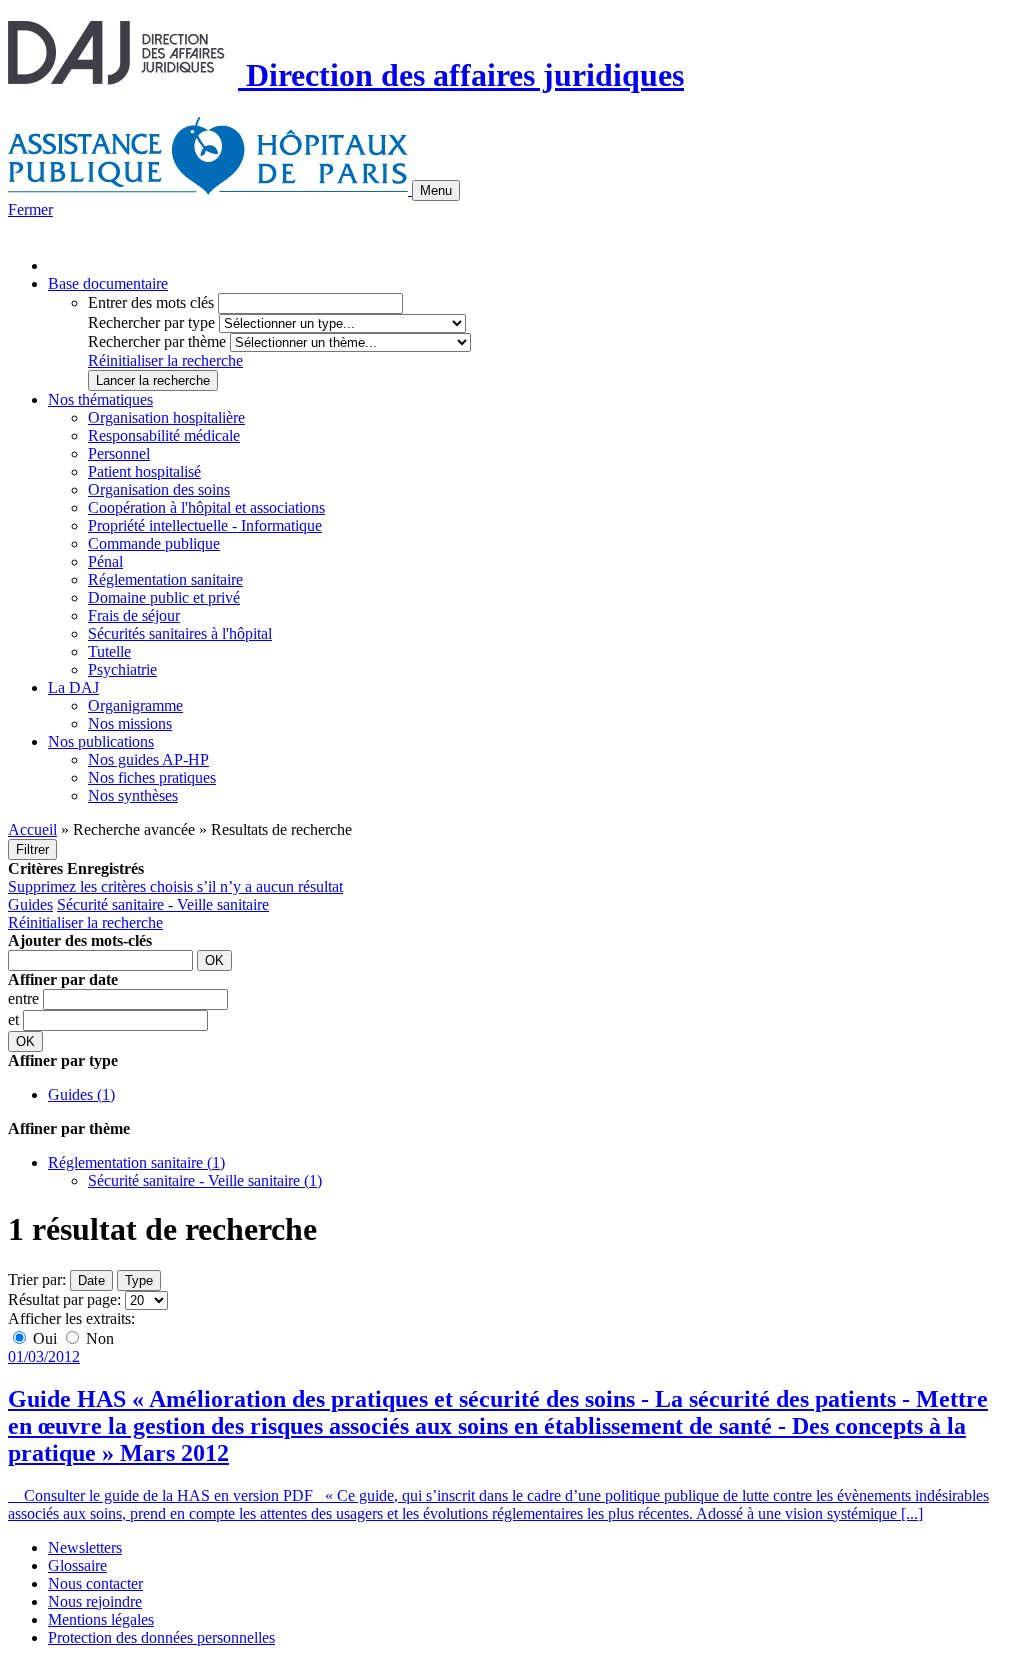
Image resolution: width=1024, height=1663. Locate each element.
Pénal (105, 561)
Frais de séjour (134, 615)
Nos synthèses (133, 795)
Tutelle (109, 651)
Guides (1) (81, 1094)
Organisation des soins (159, 489)
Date (91, 1280)
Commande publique (154, 543)
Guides (30, 904)
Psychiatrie (122, 669)
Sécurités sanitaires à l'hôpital (180, 633)
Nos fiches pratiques (152, 777)
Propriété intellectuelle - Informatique (205, 525)
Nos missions (130, 723)
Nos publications (101, 741)
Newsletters (85, 1547)
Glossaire (77, 1565)
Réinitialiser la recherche (165, 360)
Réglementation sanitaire (165, 579)
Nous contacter (95, 1583)
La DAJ (73, 687)
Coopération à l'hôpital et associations (206, 507)
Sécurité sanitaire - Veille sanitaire (163, 904)
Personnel (119, 453)
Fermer (30, 209)
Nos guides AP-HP (148, 759)
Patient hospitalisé (144, 471)
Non (98, 1338)
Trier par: (37, 1279)
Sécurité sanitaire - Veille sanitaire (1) (205, 1180)
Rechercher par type (151, 322)
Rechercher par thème (157, 341)
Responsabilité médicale (164, 435)
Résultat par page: (64, 1299)
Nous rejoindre (95, 1601)
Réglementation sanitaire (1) (136, 1162)
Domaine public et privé (164, 597)
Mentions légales (101, 1619)
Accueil (32, 829)
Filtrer (32, 849)
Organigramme (135, 705)
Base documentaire (108, 283)
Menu (436, 190)
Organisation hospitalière (166, 417)
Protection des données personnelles (161, 1637)
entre (25, 998)
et (15, 1019)
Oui (45, 1338)
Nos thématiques (100, 399)
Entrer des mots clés (151, 302)
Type (139, 1280)
